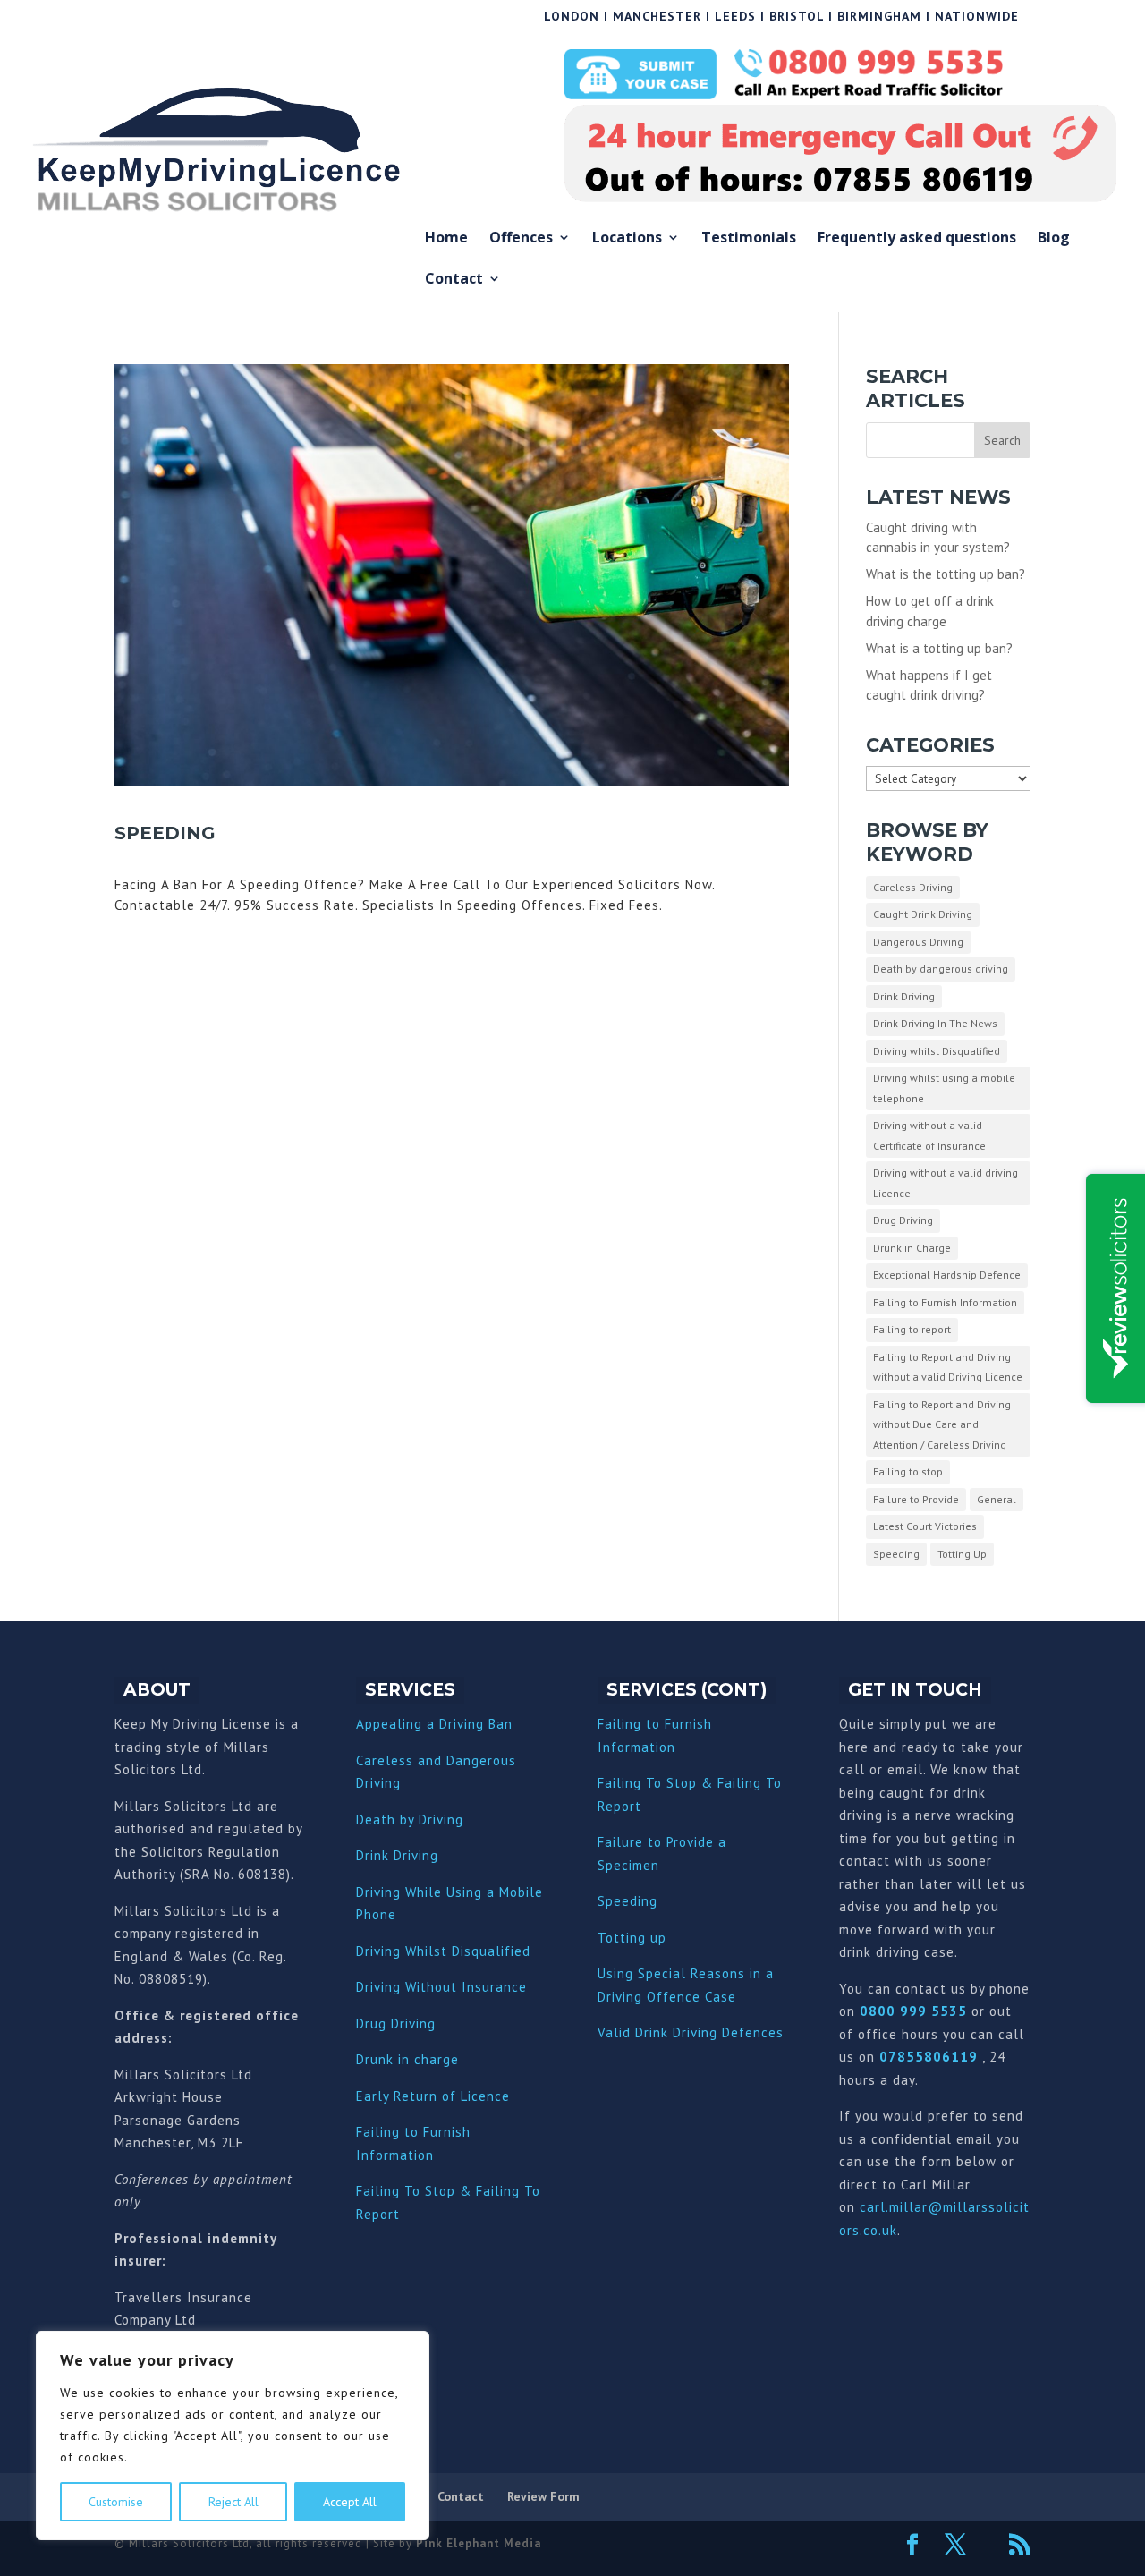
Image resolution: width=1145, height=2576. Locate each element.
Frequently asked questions (917, 238)
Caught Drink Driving (923, 914)
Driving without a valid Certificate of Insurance (929, 1135)
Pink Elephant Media (479, 2543)
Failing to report (912, 1329)
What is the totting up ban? (946, 574)
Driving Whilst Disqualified (443, 1951)
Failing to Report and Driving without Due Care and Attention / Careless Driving (942, 1424)
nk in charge (419, 2059)
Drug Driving (903, 1220)
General (997, 1499)
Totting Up (962, 1554)
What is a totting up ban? (939, 648)
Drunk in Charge (912, 1248)
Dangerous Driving (918, 942)
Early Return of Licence (433, 2096)
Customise (116, 2502)
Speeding (165, 833)
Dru (367, 2059)
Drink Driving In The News (935, 1023)
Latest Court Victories (925, 1526)
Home (446, 238)
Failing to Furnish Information (945, 1302)
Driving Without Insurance (441, 1987)
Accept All (350, 2502)
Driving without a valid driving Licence (946, 1183)
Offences (521, 238)
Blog (1054, 238)
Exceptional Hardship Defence (947, 1275)
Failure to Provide (916, 1499)
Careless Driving (913, 887)
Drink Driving (904, 996)
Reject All (233, 2502)
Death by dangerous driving (941, 969)
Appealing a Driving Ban (434, 1724)
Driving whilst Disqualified (937, 1051)
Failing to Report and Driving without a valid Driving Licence (948, 1367)
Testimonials (749, 238)
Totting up (632, 1938)
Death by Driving (410, 1819)
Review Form (543, 2496)
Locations (627, 238)
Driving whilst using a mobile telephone (944, 1088)
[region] (233, 2436)
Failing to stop (908, 1471)
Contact (454, 280)
